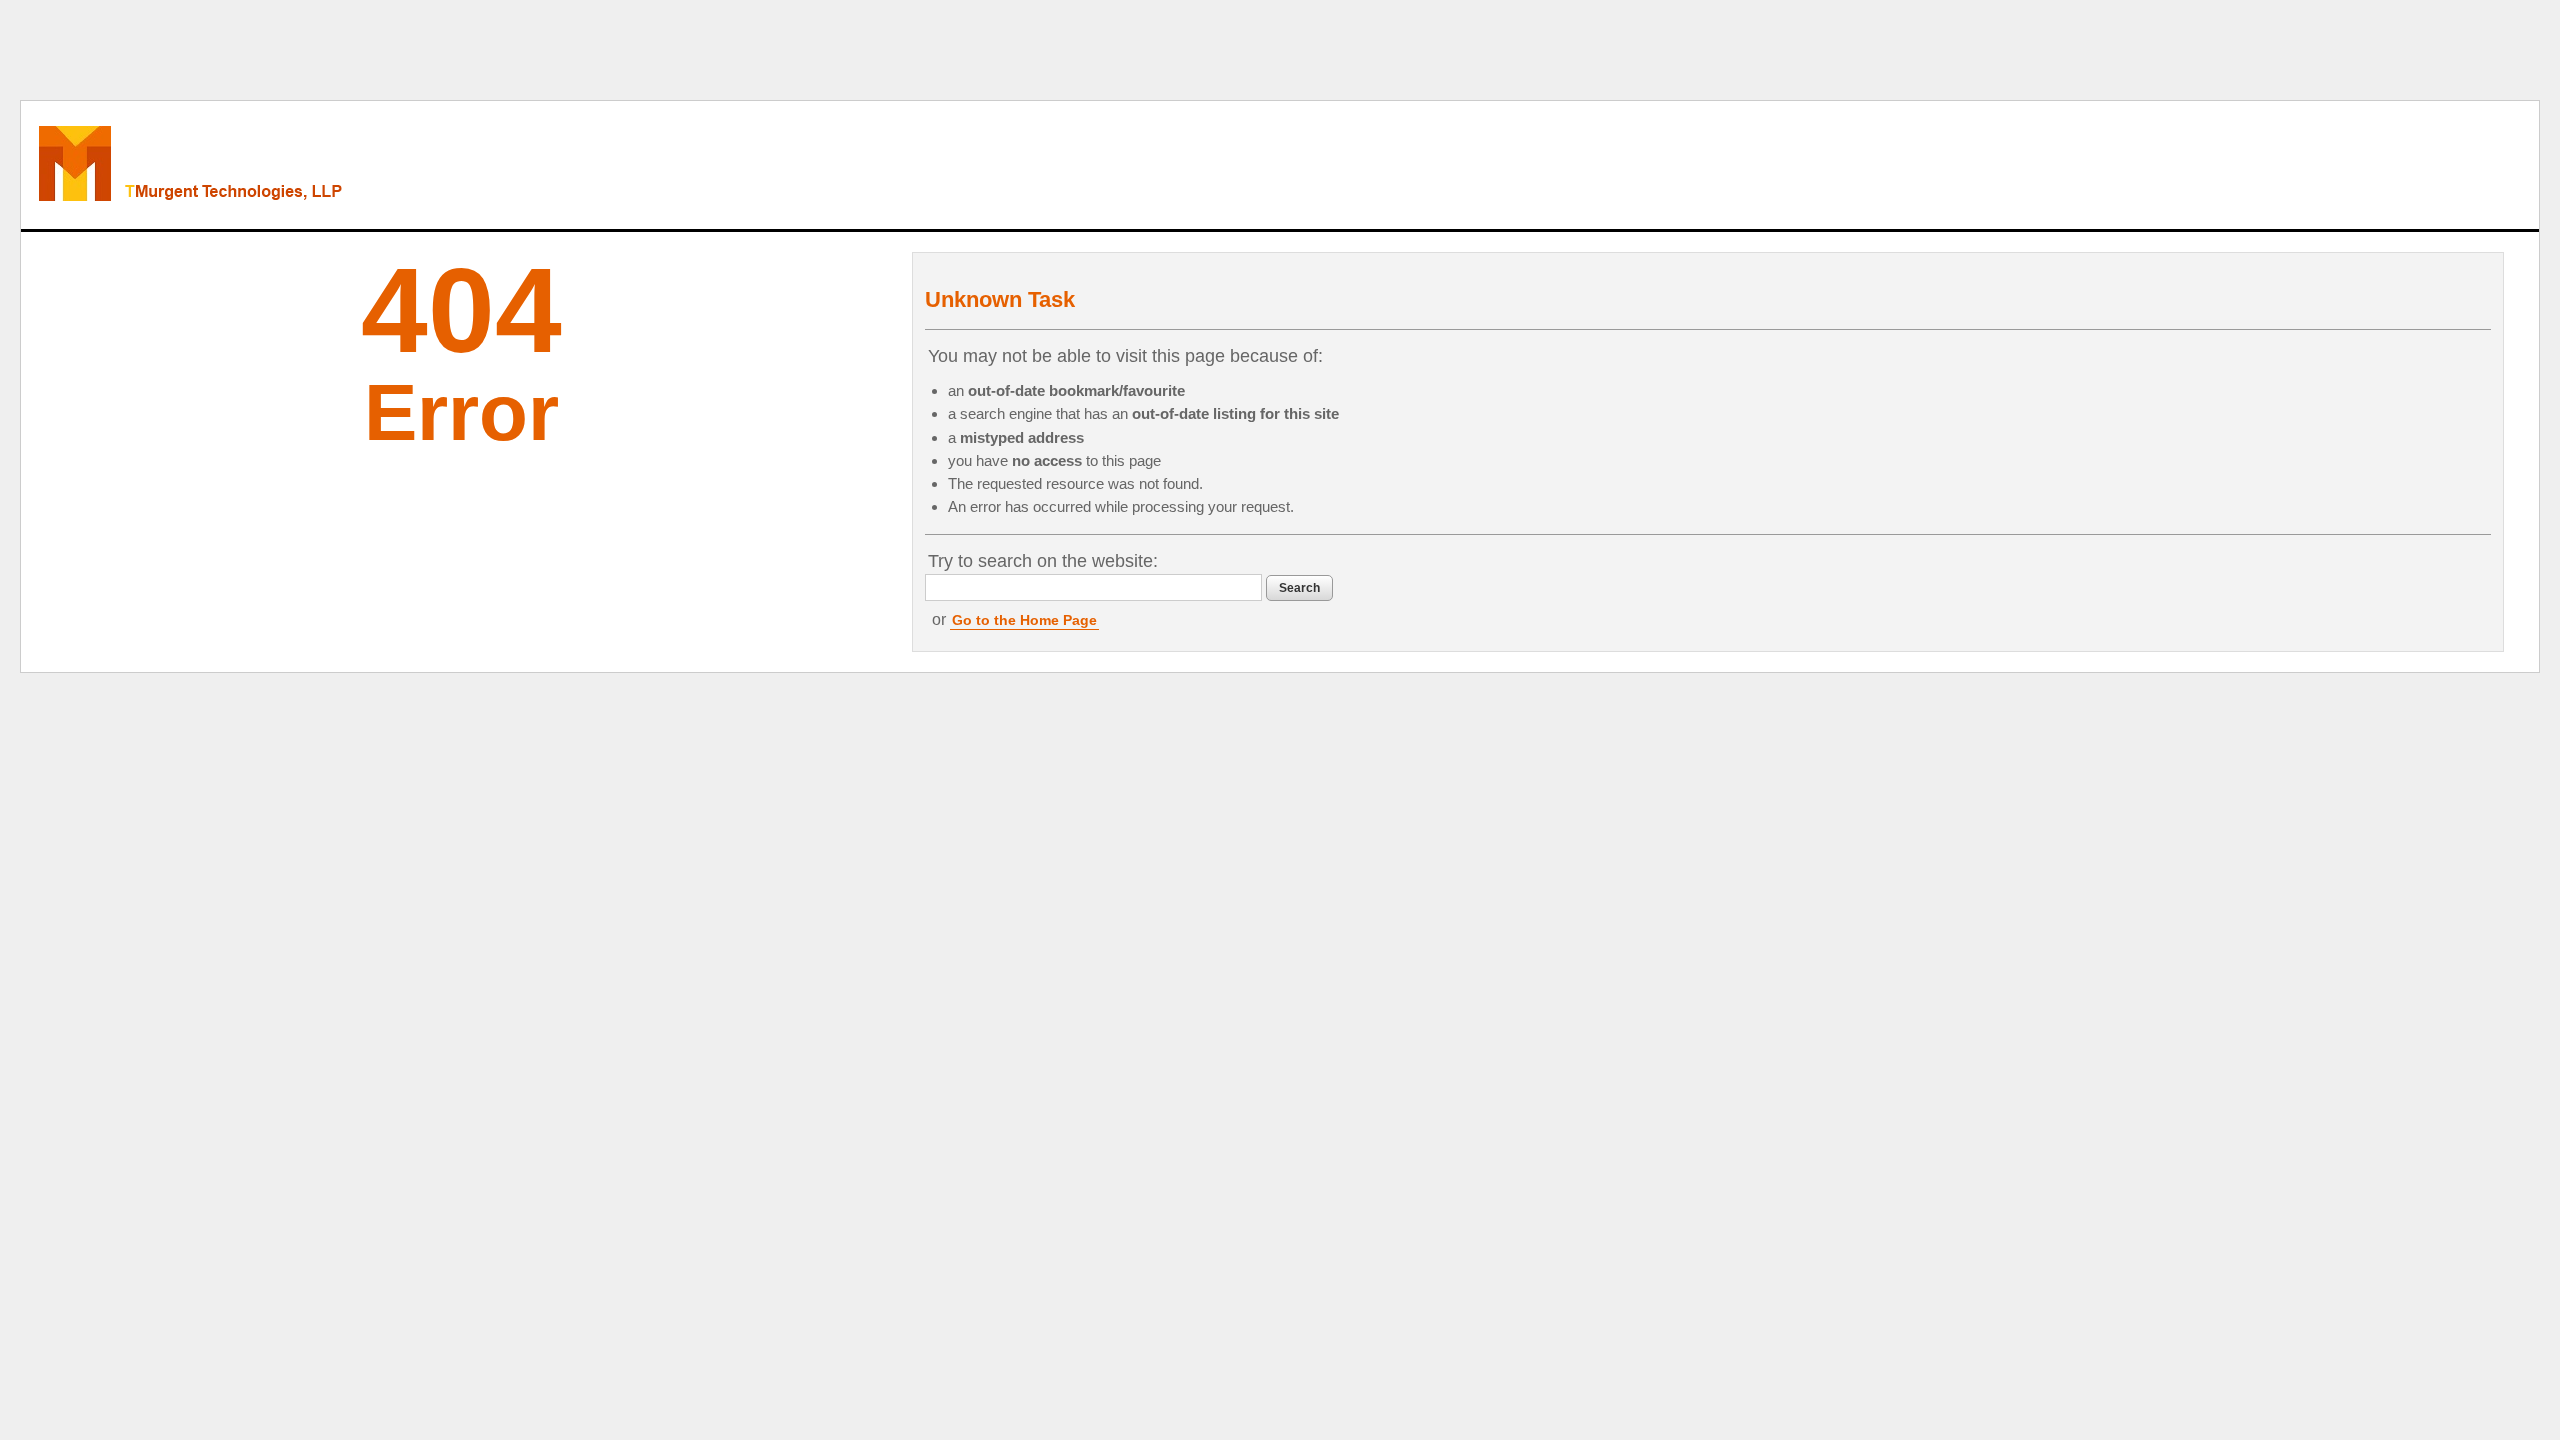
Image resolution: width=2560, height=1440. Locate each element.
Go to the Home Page (1024, 620)
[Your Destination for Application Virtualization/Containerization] (277, 165)
